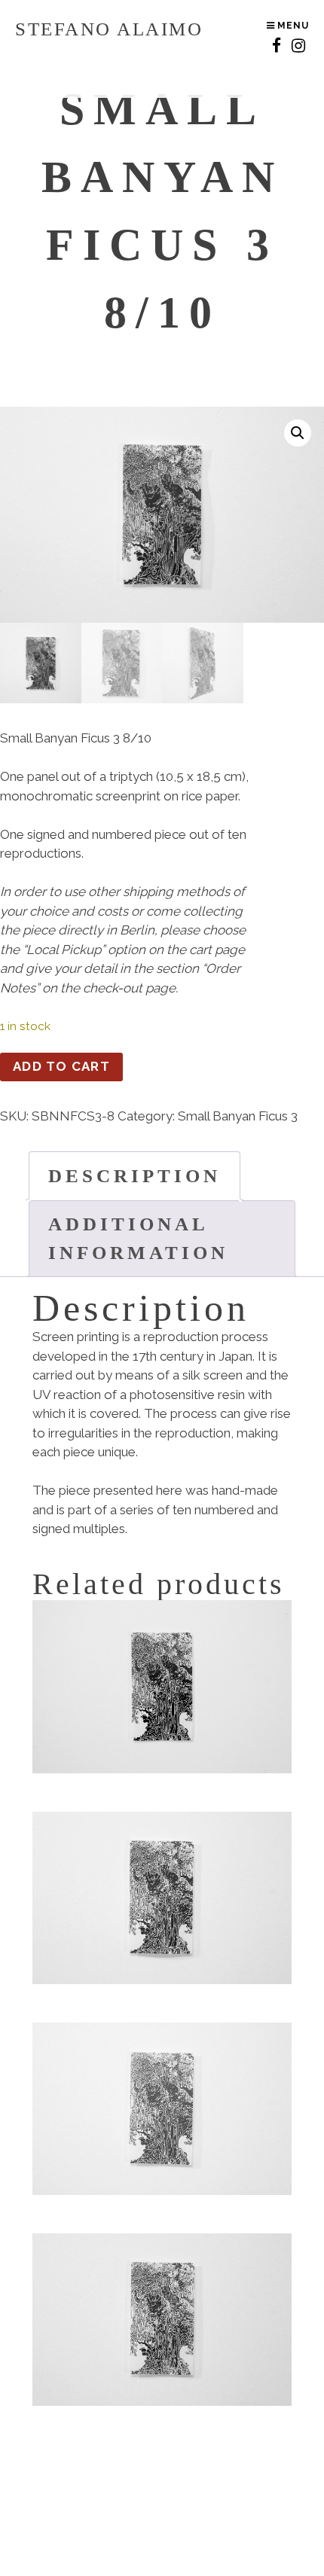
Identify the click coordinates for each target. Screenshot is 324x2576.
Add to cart (61, 1066)
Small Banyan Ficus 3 (238, 1116)
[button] (298, 433)
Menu (292, 26)
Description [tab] (134, 1176)
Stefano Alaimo (109, 29)
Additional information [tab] (138, 1238)
